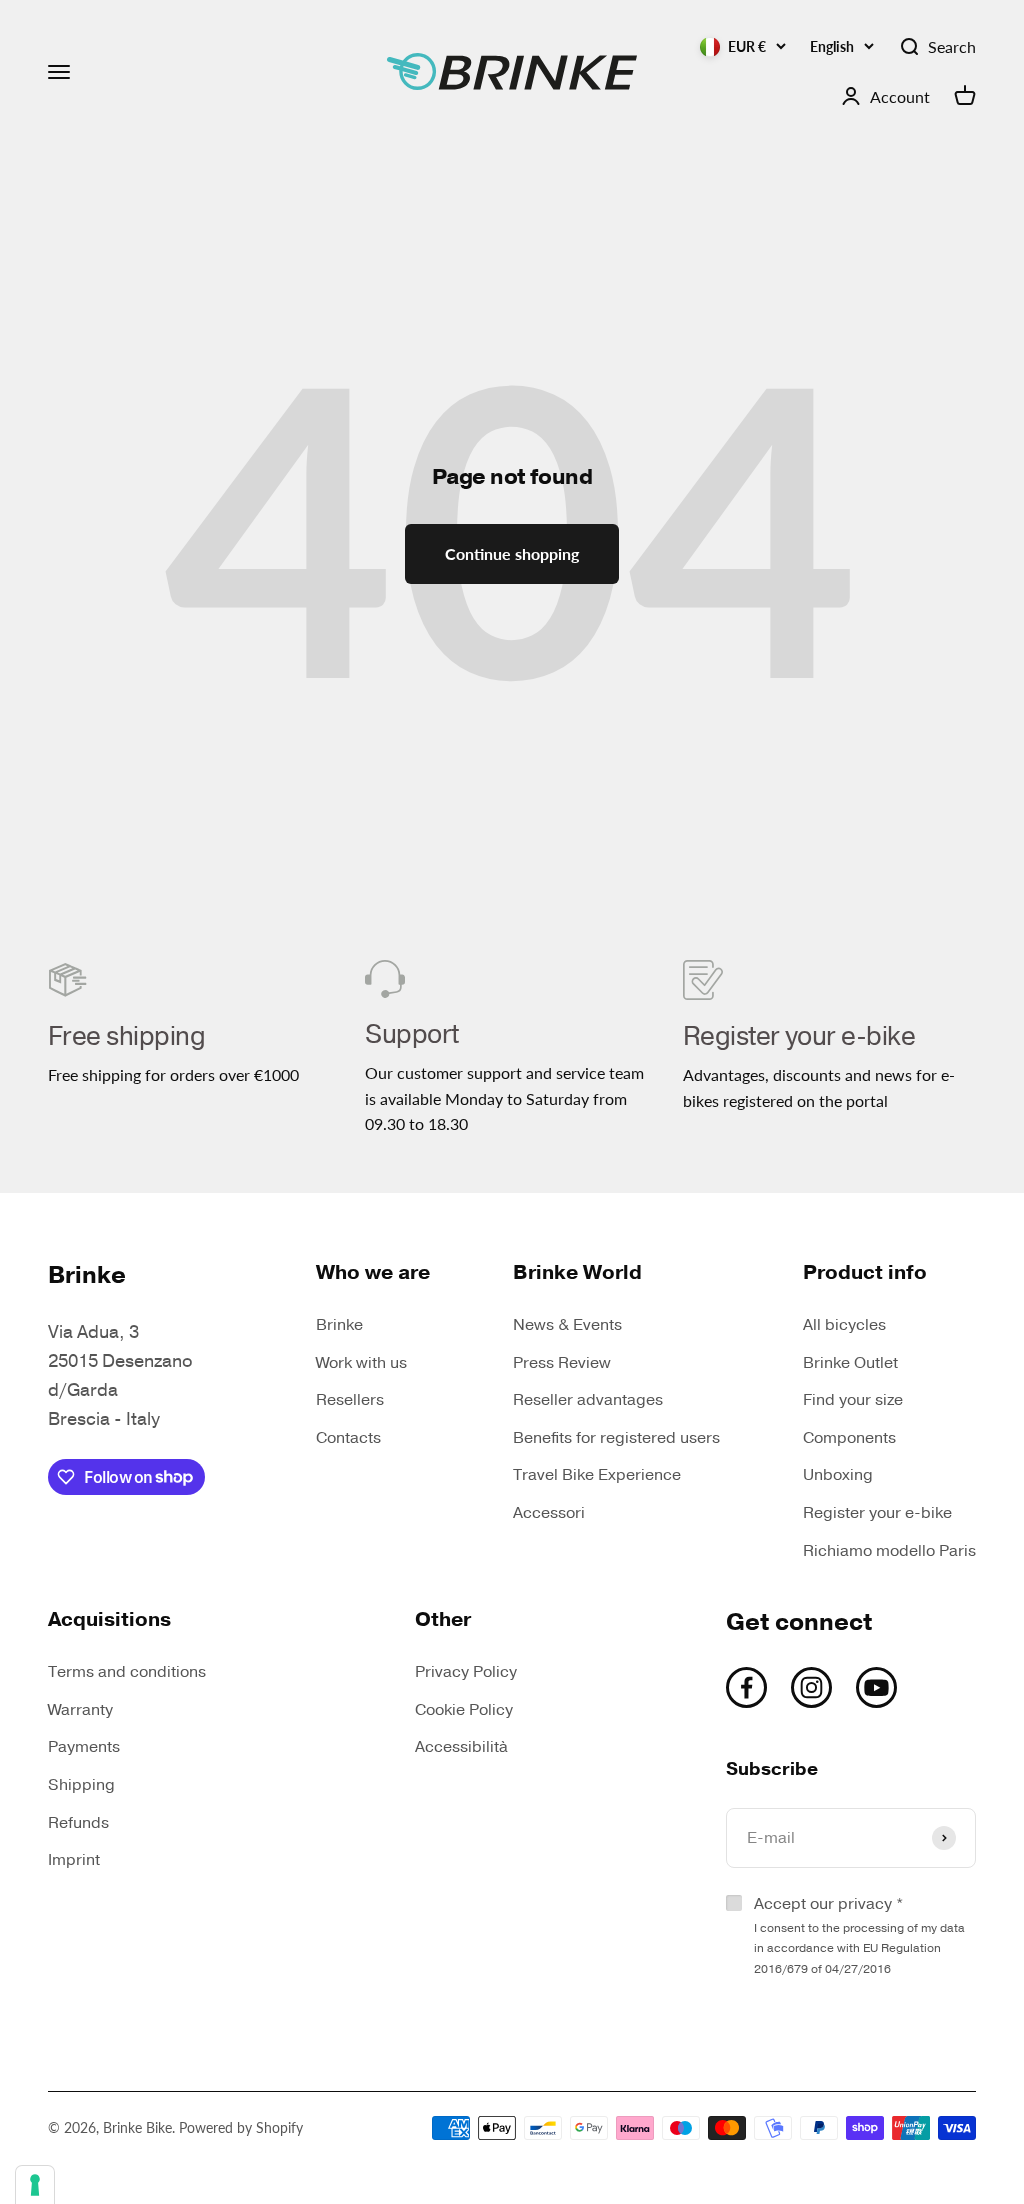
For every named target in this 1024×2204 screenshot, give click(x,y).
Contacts (348, 1438)
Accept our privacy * (859, 1935)
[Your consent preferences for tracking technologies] (35, 2185)
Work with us (361, 1363)
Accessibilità (461, 1747)
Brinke (339, 1325)
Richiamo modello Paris (889, 1551)
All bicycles (844, 1325)
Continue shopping (512, 553)
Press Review (562, 1363)
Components (849, 1438)
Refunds (78, 1823)
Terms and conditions (127, 1672)
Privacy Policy (466, 1672)
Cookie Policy (464, 1710)
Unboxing (838, 1475)
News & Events (567, 1325)
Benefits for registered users (616, 1438)
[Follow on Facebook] (746, 1687)
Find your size (853, 1400)
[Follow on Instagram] (811, 1687)
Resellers (350, 1400)
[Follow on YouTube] (876, 1687)
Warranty (80, 1710)
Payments (84, 1747)
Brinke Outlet (850, 1363)
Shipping (81, 1785)
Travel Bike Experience (597, 1475)
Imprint (74, 1860)
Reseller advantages (588, 1400)
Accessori (549, 1513)
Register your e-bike (877, 1513)
